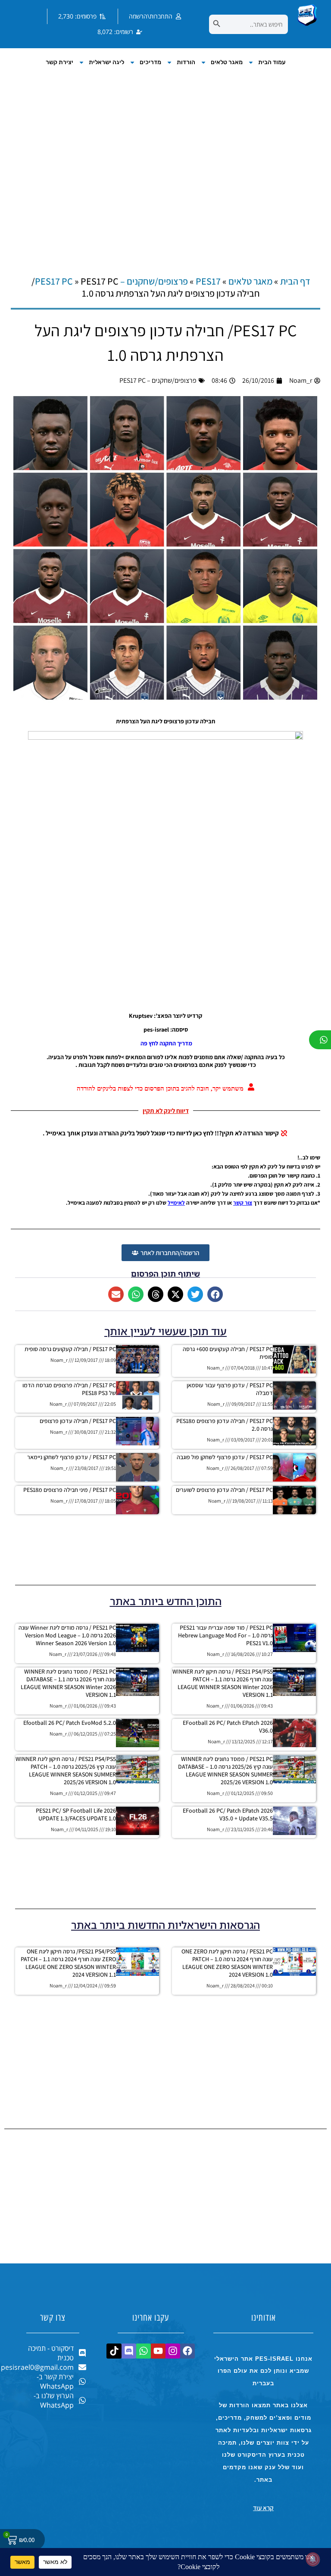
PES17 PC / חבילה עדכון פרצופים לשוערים (224, 1490)
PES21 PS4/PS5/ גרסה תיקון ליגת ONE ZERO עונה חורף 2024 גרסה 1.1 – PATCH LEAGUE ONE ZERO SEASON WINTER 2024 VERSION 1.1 (68, 1963)
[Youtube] (158, 2351)
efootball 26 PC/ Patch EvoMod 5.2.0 (70, 1723)
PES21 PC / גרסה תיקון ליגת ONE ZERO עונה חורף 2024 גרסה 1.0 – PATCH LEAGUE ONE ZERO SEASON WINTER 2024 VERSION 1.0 (227, 1963)
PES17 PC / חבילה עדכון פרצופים (78, 1421)
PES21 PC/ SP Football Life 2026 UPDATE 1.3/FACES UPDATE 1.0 (76, 1814)
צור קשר (243, 1203)
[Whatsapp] (143, 2351)
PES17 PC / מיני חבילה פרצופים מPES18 (70, 1490)
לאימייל (176, 1203)
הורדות (186, 62)
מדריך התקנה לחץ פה (166, 1043)
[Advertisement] (165, 162)
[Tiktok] (114, 2351)
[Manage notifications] (313, 2559)
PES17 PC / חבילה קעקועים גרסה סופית (70, 1349)
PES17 (208, 281)
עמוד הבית (272, 62)
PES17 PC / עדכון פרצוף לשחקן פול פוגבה (225, 1457)
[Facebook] (187, 2351)
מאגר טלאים (227, 62)
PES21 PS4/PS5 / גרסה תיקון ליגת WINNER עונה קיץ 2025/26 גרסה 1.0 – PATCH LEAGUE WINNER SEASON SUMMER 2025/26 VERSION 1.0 (66, 1770)
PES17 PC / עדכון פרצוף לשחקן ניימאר (72, 1457)
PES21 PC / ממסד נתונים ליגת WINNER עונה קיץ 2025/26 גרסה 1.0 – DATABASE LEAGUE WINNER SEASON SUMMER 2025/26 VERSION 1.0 (225, 1770)
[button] (215, 1294)
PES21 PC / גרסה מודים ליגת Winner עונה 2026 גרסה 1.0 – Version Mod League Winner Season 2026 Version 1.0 (67, 1635)
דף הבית (295, 281)
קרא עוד (263, 2508)
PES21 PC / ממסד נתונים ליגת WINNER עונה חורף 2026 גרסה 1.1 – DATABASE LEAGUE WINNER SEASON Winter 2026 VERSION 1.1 (68, 1683)
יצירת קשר (59, 62)
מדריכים (150, 62)
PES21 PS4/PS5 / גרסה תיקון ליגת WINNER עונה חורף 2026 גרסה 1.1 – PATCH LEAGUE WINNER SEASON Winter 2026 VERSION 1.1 (223, 1683)
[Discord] (129, 2351)
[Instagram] (173, 2351)
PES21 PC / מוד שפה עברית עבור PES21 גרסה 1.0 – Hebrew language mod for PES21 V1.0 (225, 1635)
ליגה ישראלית (106, 62)
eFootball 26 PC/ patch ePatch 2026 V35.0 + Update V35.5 (228, 1814)
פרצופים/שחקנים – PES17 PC (158, 380)
